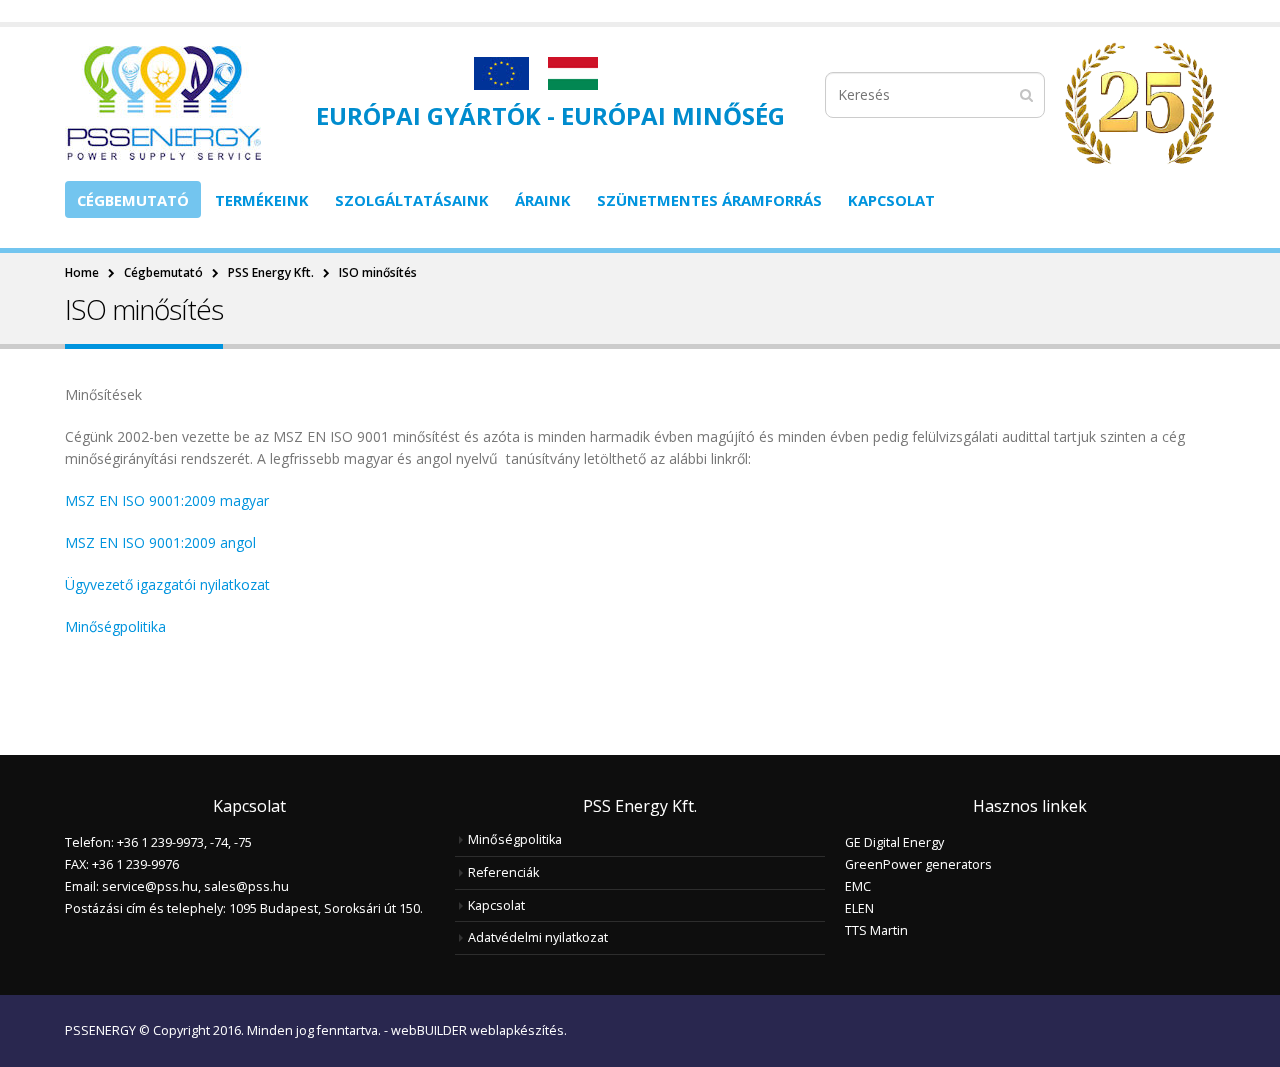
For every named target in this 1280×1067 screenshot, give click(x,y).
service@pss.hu (150, 886)
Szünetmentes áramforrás (709, 200)
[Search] (1026, 95)
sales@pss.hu (246, 886)
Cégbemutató (133, 200)
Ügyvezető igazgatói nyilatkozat (167, 584)
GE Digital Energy (894, 842)
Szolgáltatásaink (412, 200)
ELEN (859, 908)
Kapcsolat (891, 200)
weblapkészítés (517, 1030)
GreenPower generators (918, 864)
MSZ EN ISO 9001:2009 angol (160, 542)
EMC (858, 886)
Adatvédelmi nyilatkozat (538, 937)
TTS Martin (876, 930)
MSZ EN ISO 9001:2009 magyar (167, 500)
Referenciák (503, 872)
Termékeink (262, 200)
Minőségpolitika (115, 626)
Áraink (543, 200)
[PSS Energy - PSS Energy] (163, 103)
